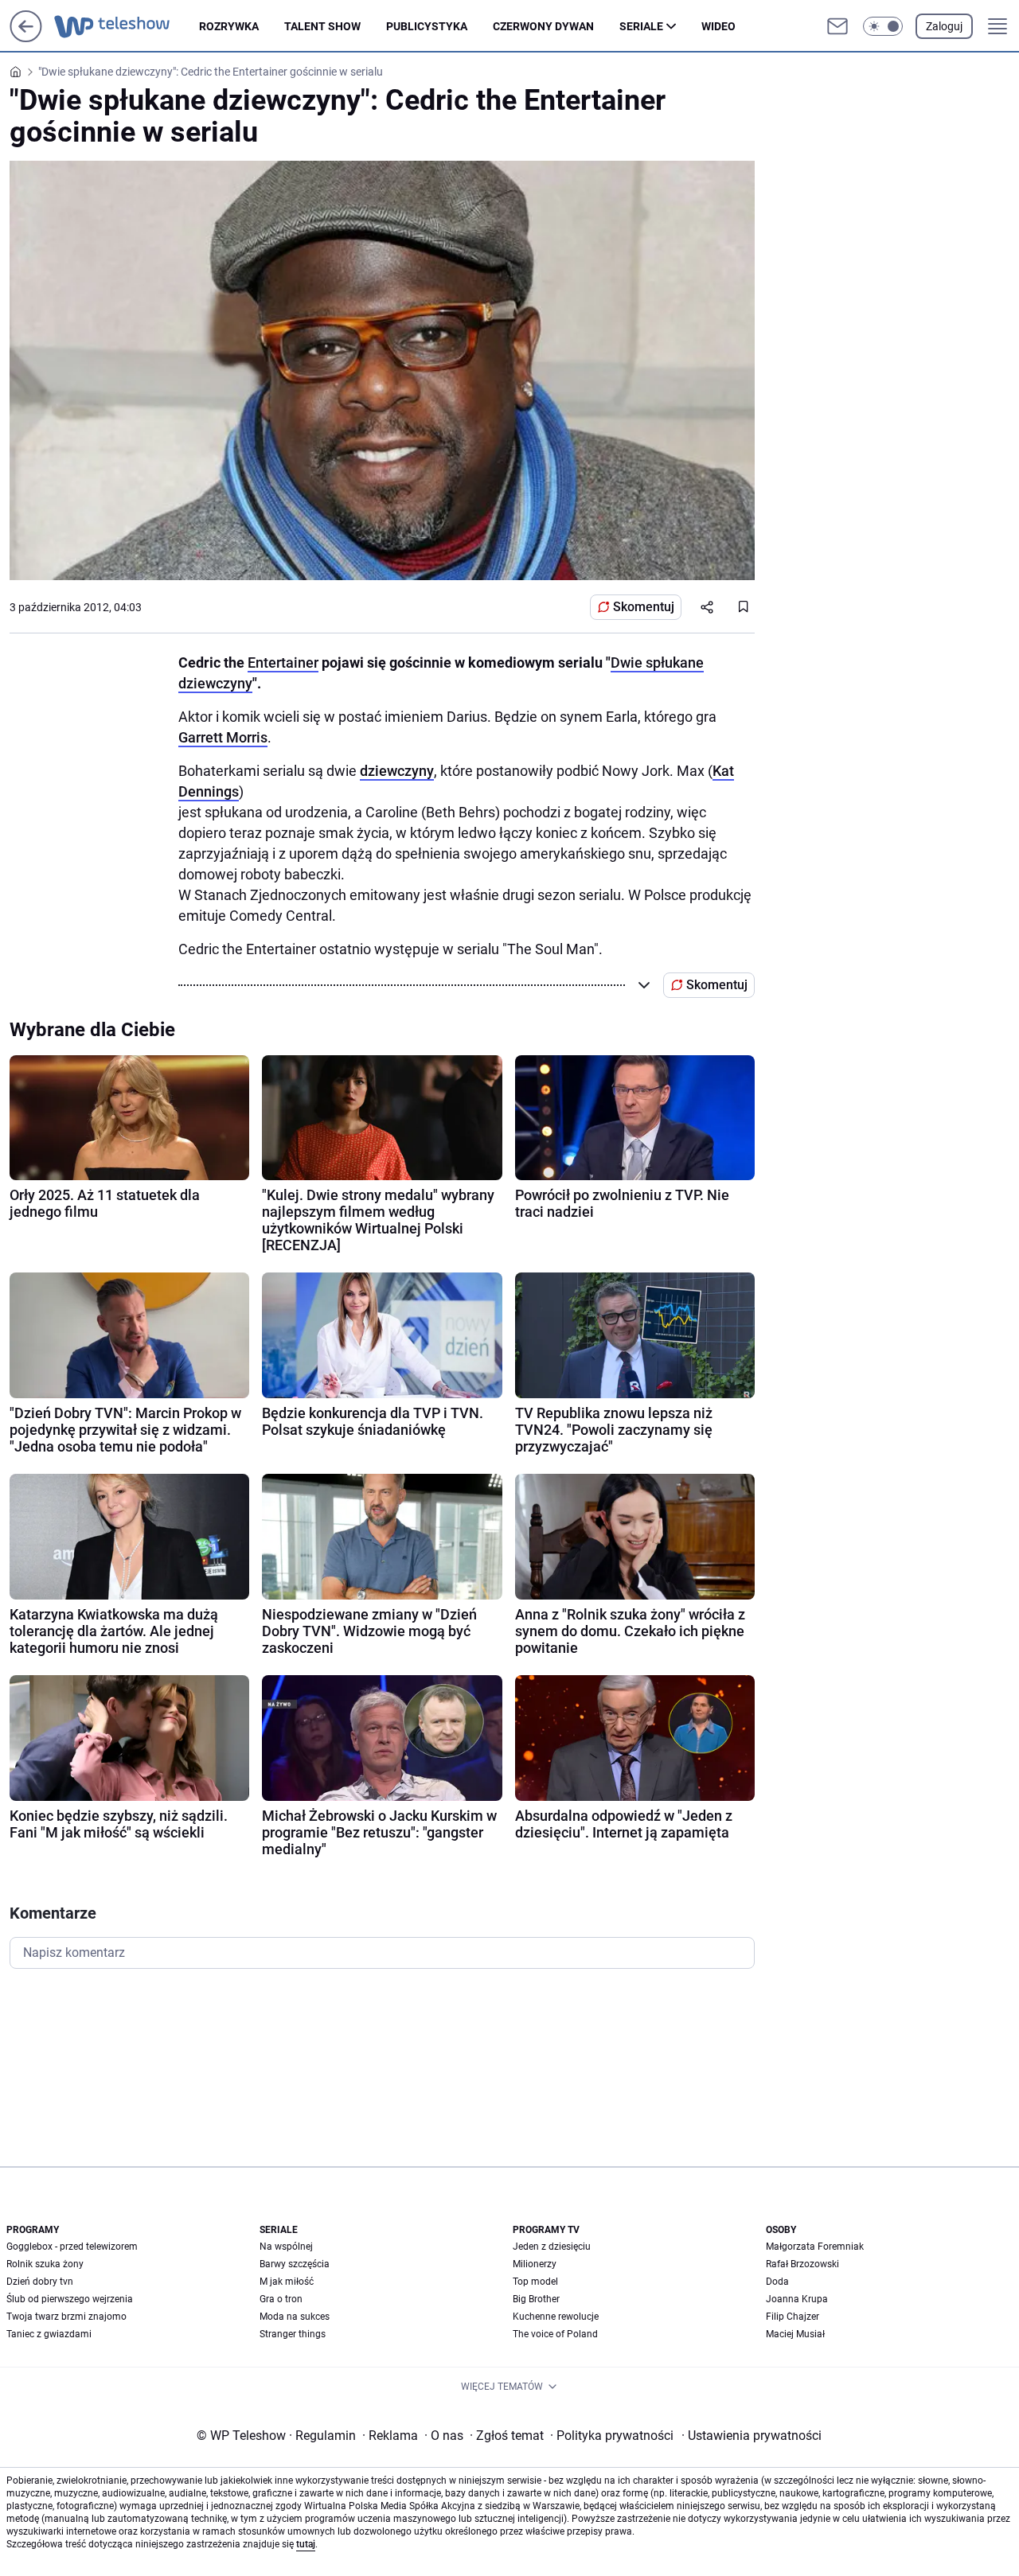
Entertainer (283, 663)
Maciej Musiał (795, 2334)
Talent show (322, 26)
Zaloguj (944, 26)
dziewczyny (397, 771)
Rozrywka (229, 26)
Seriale (641, 26)
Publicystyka (427, 26)
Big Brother (536, 2299)
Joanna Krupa (797, 2299)
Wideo (718, 26)
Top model (535, 2282)
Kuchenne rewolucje (556, 2317)
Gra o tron (281, 2299)
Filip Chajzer (793, 2317)
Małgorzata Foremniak (815, 2247)
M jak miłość (287, 2282)
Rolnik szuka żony (45, 2264)
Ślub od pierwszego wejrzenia (70, 2299)
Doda (777, 2282)
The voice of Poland (555, 2334)
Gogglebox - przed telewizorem (72, 2247)
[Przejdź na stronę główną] (26, 38)
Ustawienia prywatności (752, 2436)
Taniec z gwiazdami (49, 2334)
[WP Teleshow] (127, 26)
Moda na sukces (295, 2317)
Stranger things (293, 2334)
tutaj (306, 2544)
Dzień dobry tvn (40, 2282)
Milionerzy (535, 2264)
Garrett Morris (223, 737)
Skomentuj (644, 607)
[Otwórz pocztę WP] (837, 26)
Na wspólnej (286, 2247)
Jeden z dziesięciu (552, 2247)
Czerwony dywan (543, 26)
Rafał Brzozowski (802, 2264)
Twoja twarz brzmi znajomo (66, 2317)
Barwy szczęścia (295, 2264)
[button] (883, 26)
